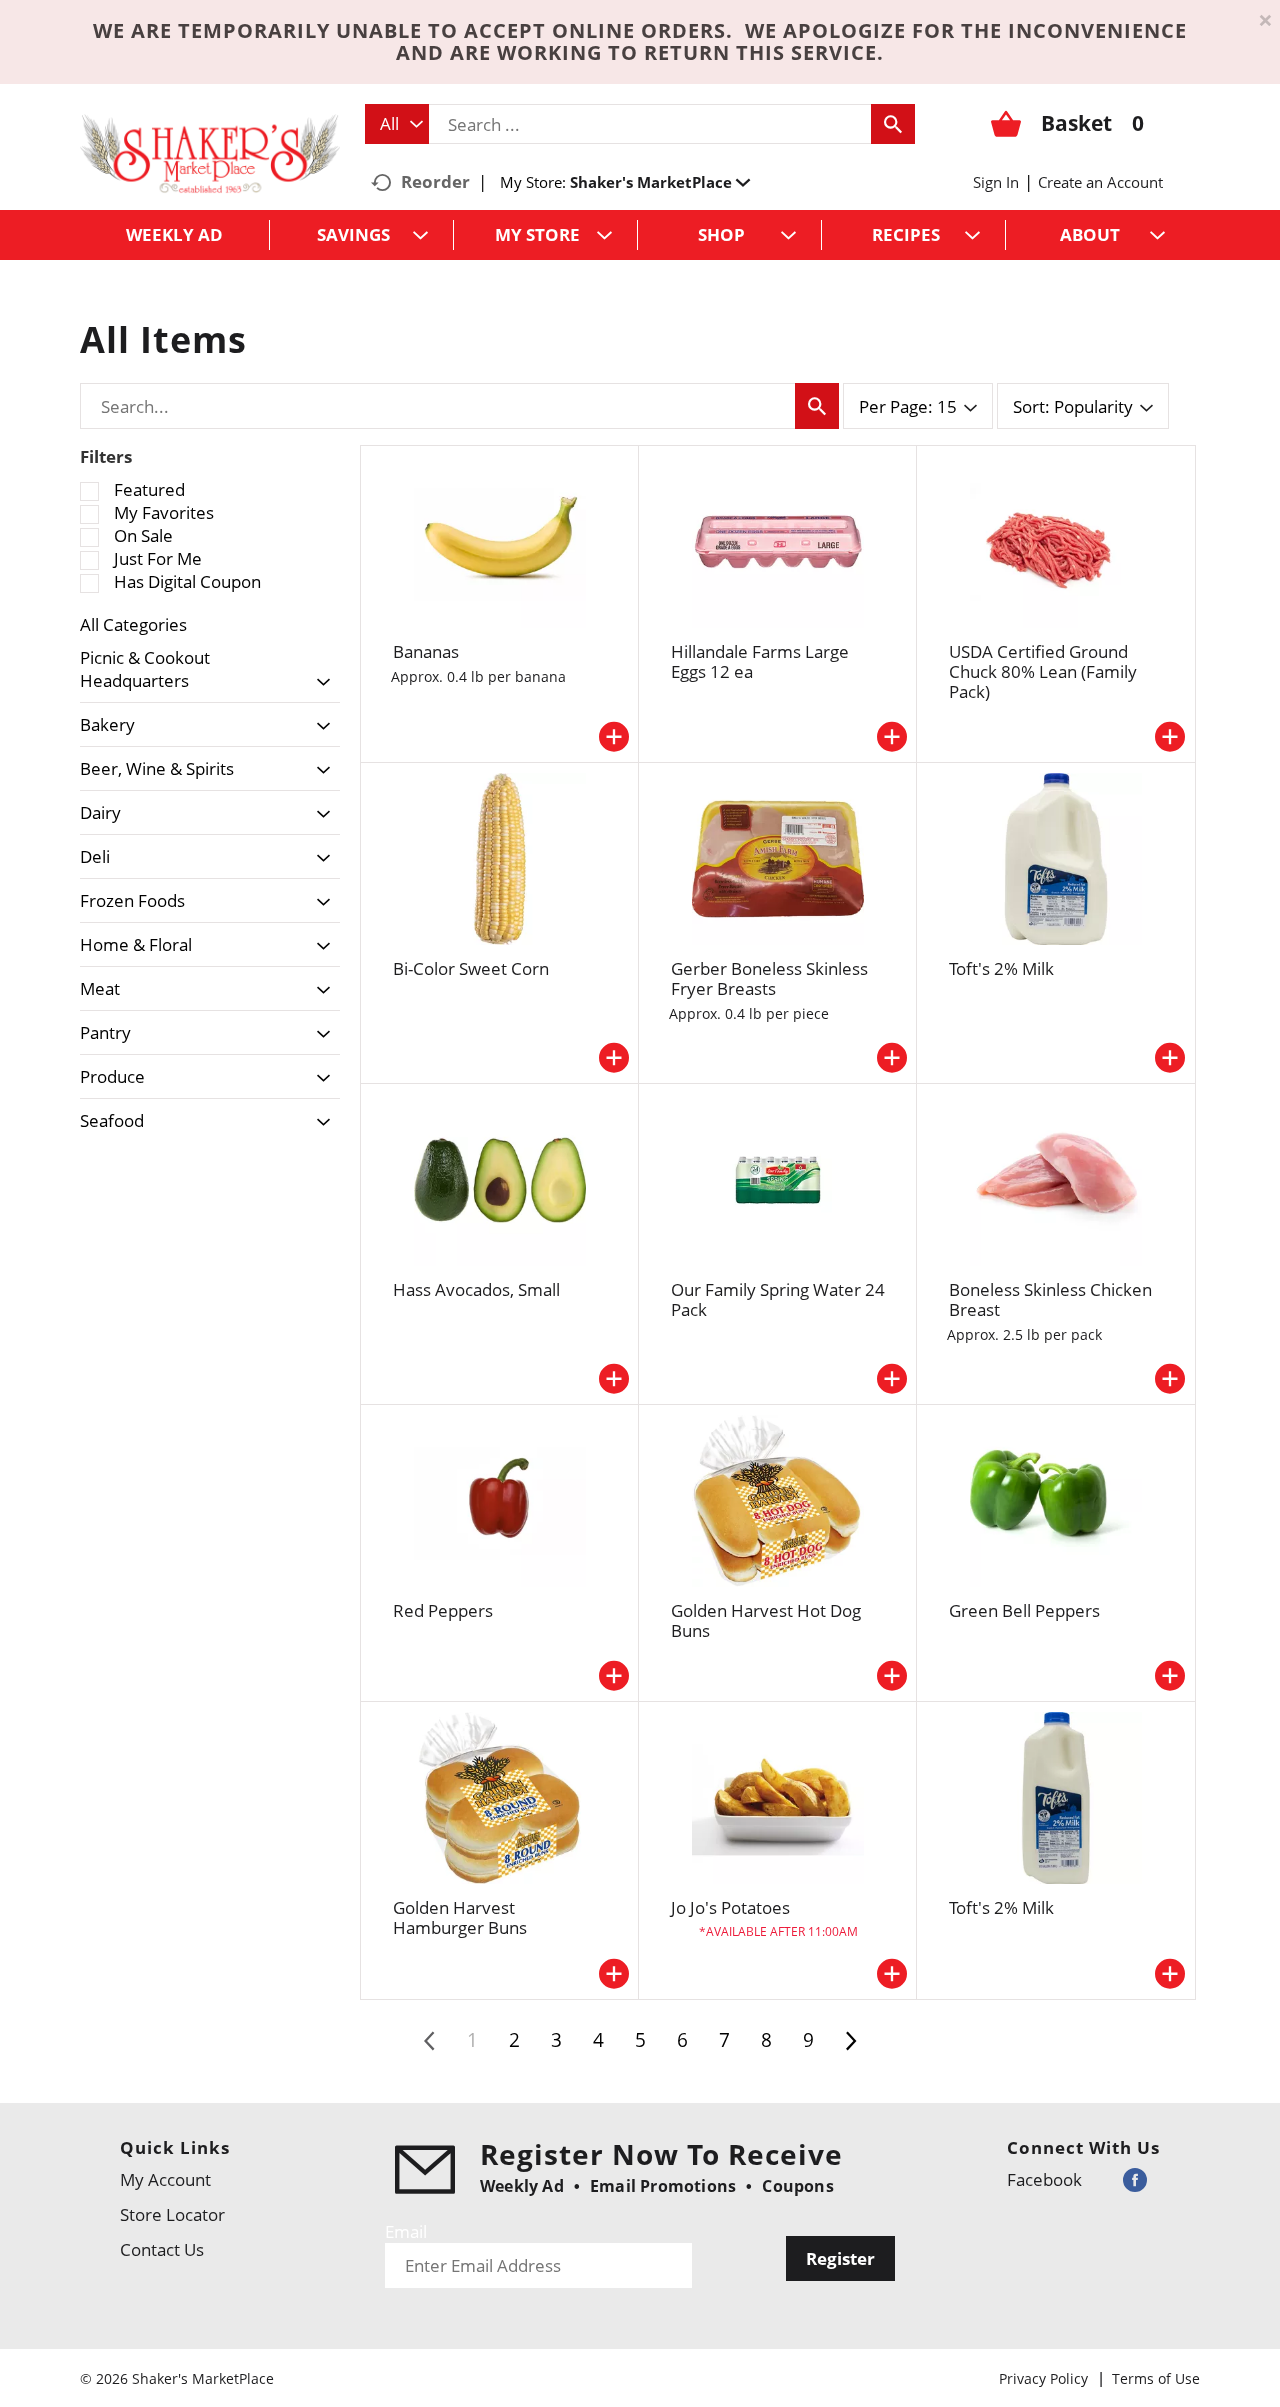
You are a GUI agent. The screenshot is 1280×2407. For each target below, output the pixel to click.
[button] (660, 182)
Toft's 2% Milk (1001, 968)
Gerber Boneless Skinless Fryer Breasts (769, 978)
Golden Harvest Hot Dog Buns (766, 1620)
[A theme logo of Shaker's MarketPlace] (210, 152)
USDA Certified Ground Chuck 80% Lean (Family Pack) (1043, 671)
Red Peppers (443, 1610)
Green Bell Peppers (1024, 1610)
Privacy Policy (1043, 2378)
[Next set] (850, 2041)
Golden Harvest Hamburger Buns (460, 1917)
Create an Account (1100, 182)
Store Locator (172, 2214)
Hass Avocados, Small (476, 1289)
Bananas (426, 651)
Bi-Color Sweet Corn (471, 968)
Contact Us (162, 2249)
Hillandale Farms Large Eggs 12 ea (760, 661)
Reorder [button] (435, 181)
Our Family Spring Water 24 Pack (778, 1299)
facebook (1044, 2179)
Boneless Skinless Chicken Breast (1050, 1299)
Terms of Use (1156, 2378)
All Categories (133, 624)
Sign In (996, 182)
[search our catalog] (893, 124)
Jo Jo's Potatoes (730, 1907)
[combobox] (397, 124)
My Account (165, 2179)
